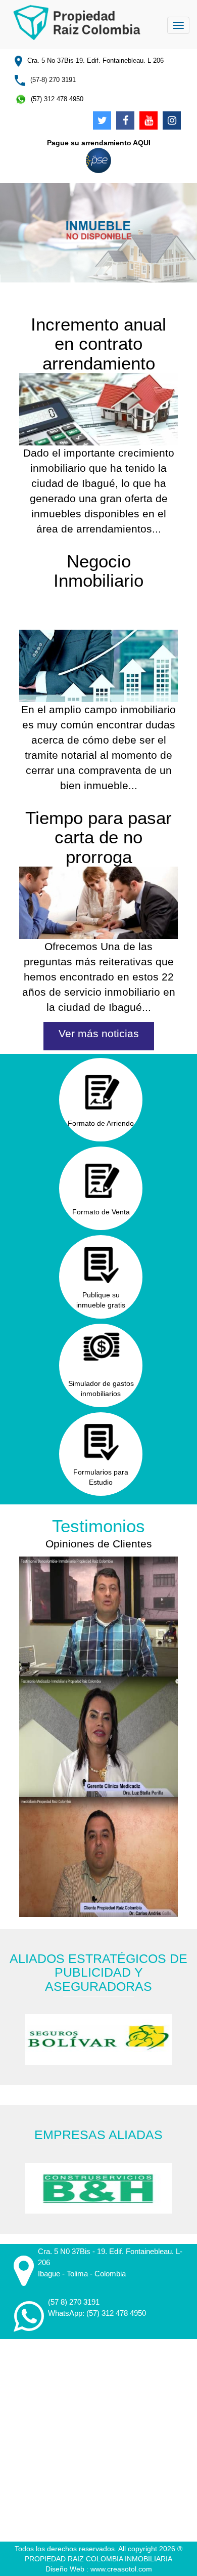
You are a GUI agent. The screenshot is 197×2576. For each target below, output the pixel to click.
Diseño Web (66, 2569)
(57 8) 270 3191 (74, 2302)
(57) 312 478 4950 (116, 2313)
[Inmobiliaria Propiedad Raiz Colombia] (77, 21)
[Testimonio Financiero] (99, 1617)
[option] (99, 2039)
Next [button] (183, 2040)
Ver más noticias (99, 1033)
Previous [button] (14, 2040)
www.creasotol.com (121, 2569)
